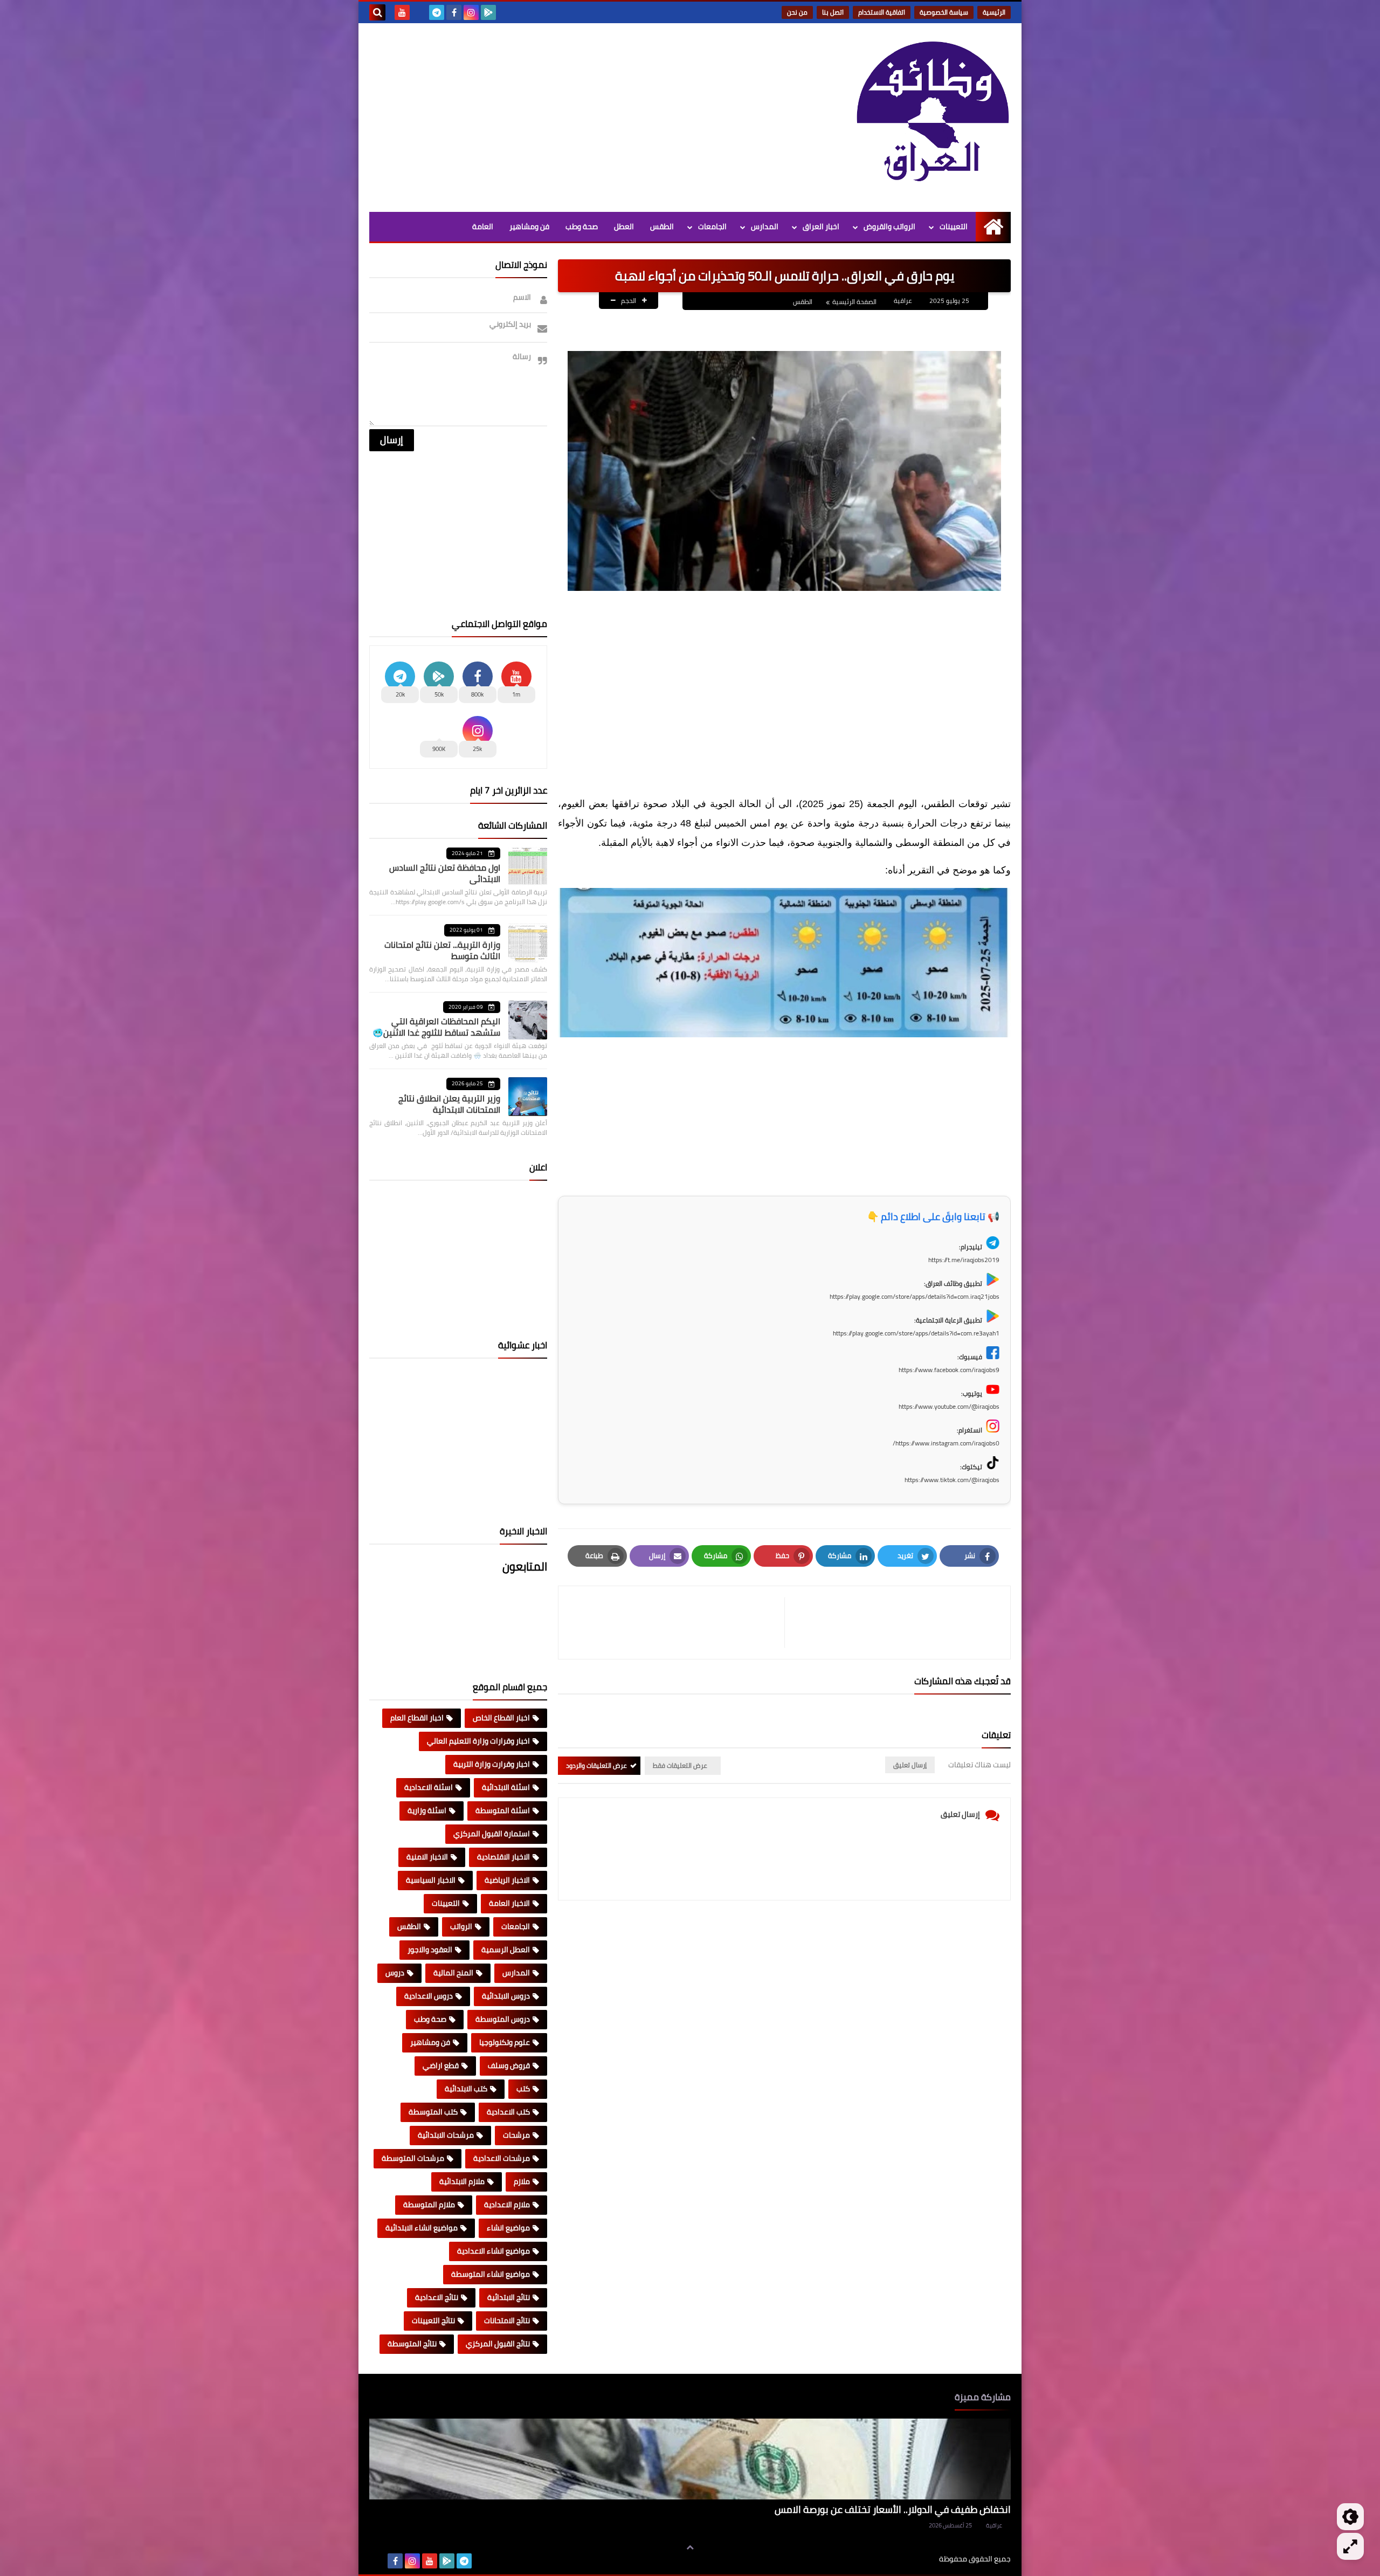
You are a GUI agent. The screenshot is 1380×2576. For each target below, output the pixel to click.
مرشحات (516, 2135)
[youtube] (402, 12)
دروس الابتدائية (506, 1996)
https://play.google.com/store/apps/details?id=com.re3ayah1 (916, 1333)
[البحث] (377, 12)
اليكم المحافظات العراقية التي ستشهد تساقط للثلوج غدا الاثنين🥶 (436, 1027)
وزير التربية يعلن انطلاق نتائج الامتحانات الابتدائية (449, 1104)
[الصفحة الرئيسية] (993, 227)
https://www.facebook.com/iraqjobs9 (949, 1370)
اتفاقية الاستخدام (882, 12)
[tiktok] (419, 12)
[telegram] (437, 12)
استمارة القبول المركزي (492, 1834)
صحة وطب (582, 226)
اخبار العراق (821, 226)
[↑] (690, 2547)
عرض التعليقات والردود (596, 1765)
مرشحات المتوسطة (413, 2158)
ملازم (522, 2181)
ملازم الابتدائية (462, 2181)
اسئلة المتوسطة (503, 1810)
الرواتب (461, 1926)
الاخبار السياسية (431, 1880)
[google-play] (488, 12)
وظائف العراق (906, 2559)
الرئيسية (994, 12)
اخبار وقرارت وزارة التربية (492, 1764)
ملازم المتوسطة (429, 2205)
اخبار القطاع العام (417, 1718)
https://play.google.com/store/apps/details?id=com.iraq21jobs (915, 1296)
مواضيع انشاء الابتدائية (422, 2228)
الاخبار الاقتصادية (503, 1857)
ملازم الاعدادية (507, 2205)
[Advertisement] (565, 115)
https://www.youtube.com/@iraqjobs (949, 1406)
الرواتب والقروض (889, 226)
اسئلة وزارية (427, 1810)
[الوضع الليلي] (1350, 2517)
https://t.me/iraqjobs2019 (964, 1260)
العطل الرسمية (506, 1950)
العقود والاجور (430, 1950)
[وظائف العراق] (933, 118)
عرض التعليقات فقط (680, 1765)
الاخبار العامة (509, 1903)
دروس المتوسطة (503, 2019)
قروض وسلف (509, 2065)
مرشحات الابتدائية (446, 2135)
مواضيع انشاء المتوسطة (491, 2274)
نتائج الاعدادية (437, 2297)
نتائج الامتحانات (507, 2320)
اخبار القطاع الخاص (501, 1718)
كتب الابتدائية (466, 2089)
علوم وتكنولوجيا (505, 2042)
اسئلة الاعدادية (429, 1787)
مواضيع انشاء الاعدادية (494, 2251)
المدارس (765, 226)
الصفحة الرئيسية (854, 302)
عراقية (994, 2525)
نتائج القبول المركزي (498, 2344)
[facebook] (454, 12)
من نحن (797, 12)
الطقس (662, 226)
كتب (523, 2089)
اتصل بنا (833, 12)
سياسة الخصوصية (944, 12)
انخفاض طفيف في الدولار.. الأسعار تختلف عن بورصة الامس (893, 2509)
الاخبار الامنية (427, 1857)
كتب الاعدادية (508, 2112)
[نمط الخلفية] (1350, 2546)
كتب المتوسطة (433, 2112)
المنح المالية (453, 1973)
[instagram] (471, 12)
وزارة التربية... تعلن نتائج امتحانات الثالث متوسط (442, 950)
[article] (677, 1623)
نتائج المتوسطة (412, 2344)
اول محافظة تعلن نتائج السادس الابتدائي (445, 873)
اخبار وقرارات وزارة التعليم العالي (478, 1741)
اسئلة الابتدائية (506, 1787)
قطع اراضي (441, 2065)
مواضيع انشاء (508, 2228)
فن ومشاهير (529, 226)
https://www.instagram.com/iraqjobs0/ (946, 1443)
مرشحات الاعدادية (502, 2158)
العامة (483, 226)
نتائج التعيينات (433, 2320)
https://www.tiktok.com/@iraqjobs (952, 1480)
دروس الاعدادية (429, 1996)
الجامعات (712, 226)
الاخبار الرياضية (507, 1880)
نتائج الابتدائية (509, 2297)
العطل (624, 226)
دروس (395, 1973)
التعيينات (954, 226)
